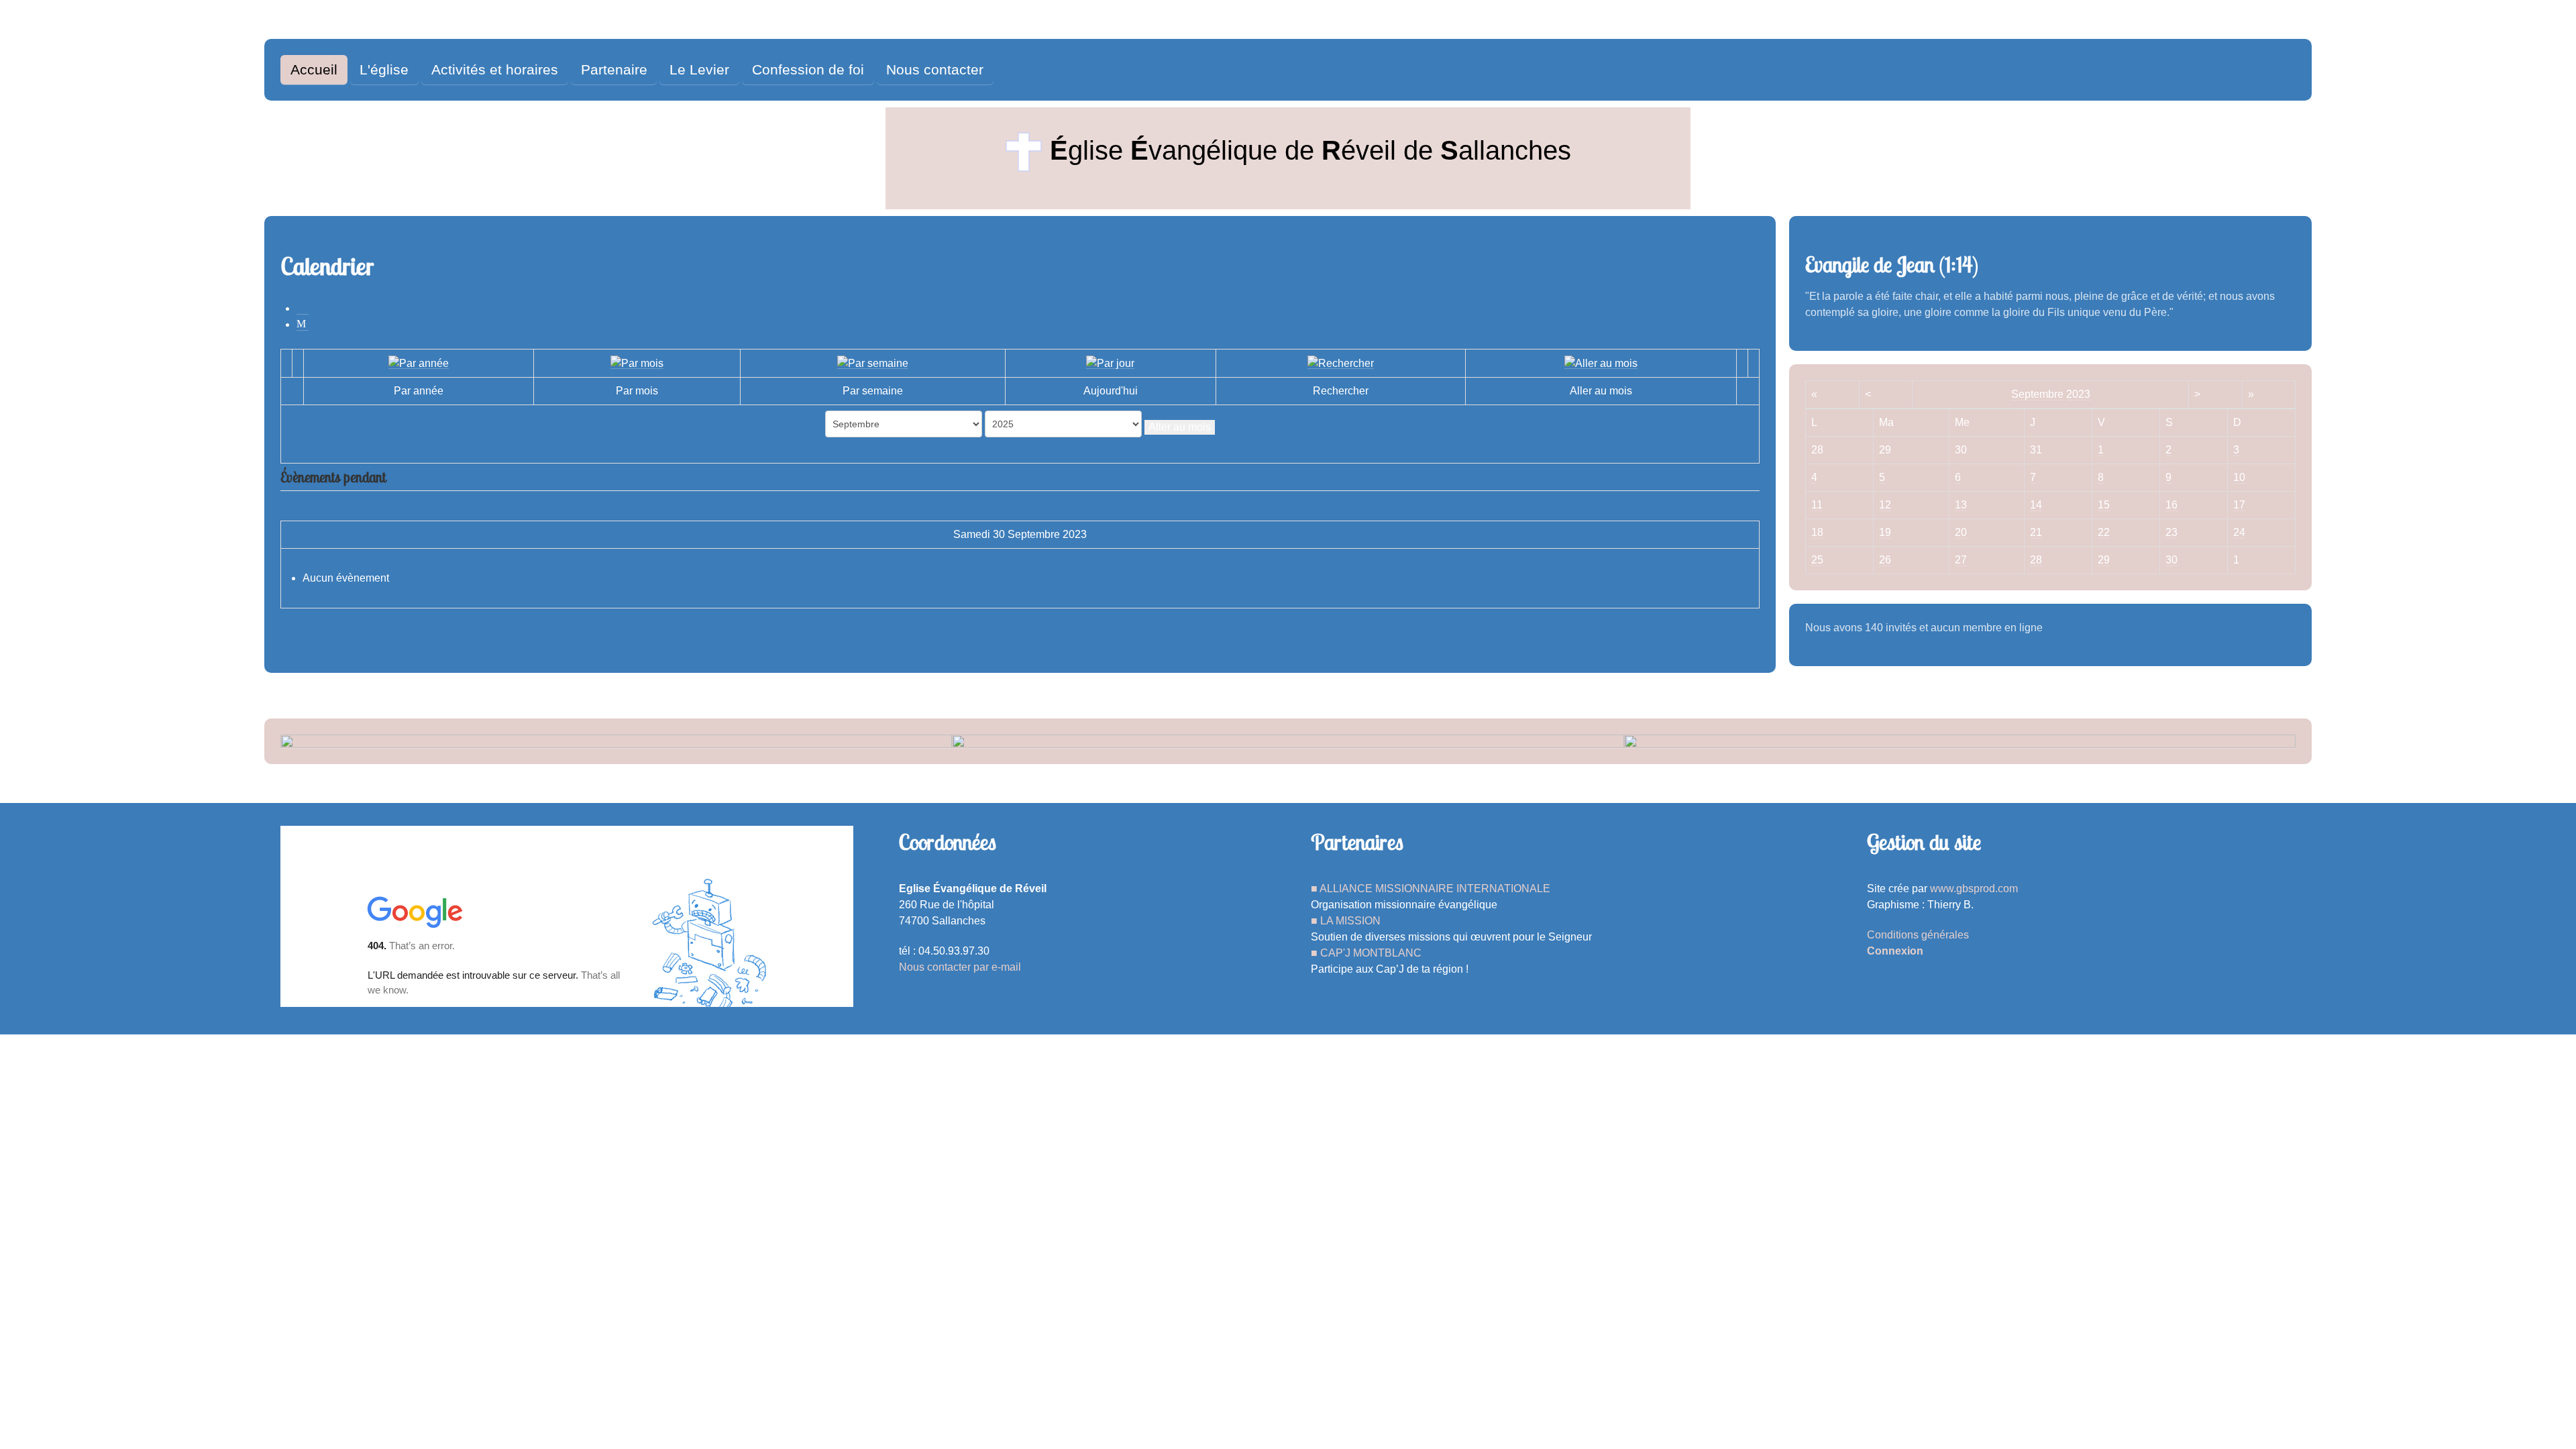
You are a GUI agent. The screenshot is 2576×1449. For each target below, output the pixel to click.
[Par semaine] (873, 363)
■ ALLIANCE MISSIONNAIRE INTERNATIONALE (1431, 889)
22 (2104, 532)
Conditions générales (1918, 935)
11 (1817, 505)
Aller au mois (1180, 427)
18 (1817, 532)
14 (2036, 505)
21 (2036, 532)
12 (1885, 505)
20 (1961, 532)
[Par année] (419, 363)
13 (1961, 505)
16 (2171, 505)
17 (2239, 505)
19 (1885, 532)
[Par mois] (637, 363)
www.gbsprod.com (1974, 889)
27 (1961, 560)
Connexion (1895, 951)
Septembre (2037, 394)
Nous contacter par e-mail (960, 967)
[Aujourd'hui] (1110, 363)
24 (2239, 532)
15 (2104, 505)
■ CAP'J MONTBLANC (1366, 953)
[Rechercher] (1341, 363)
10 (2239, 477)
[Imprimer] (303, 308)
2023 (2078, 394)
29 (2104, 560)
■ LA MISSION (1346, 921)
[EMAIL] (303, 324)
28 (2036, 560)
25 (1817, 560)
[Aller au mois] (1601, 363)
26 (1885, 560)
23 (2171, 532)
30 (2171, 560)
